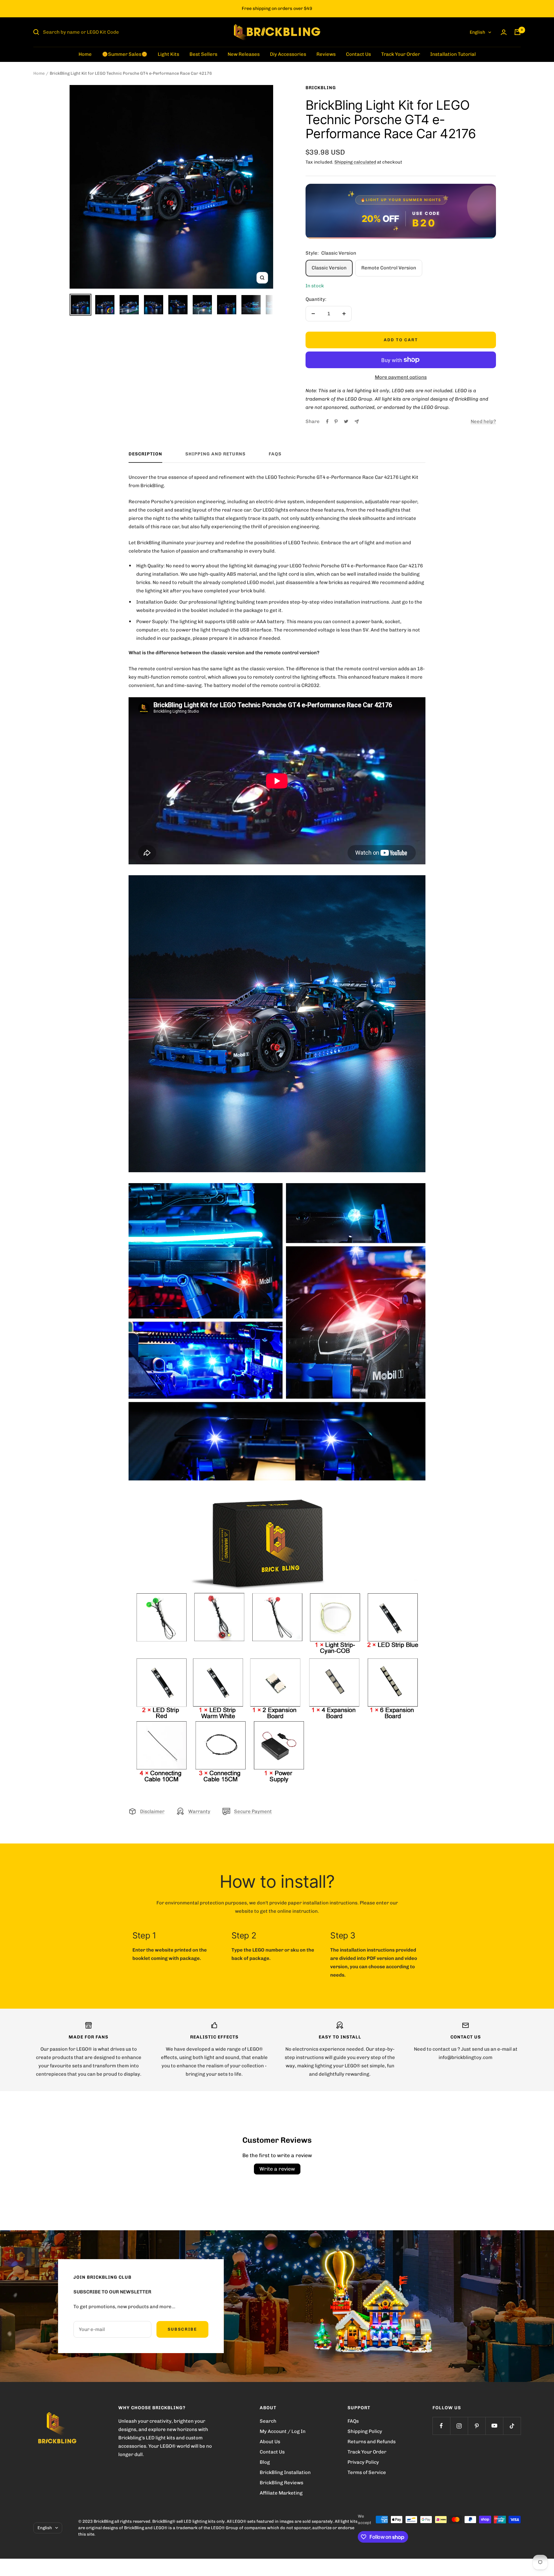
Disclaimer (152, 1811)
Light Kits (168, 54)
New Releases (244, 54)
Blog (265, 2462)
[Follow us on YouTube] (494, 2426)
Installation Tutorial (453, 54)
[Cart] (517, 32)
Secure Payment (253, 1811)
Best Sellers (203, 54)
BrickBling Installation (285, 2472)
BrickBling (321, 88)
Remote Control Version (389, 268)
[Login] (504, 32)
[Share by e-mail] (357, 422)
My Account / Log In (283, 2431)
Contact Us (358, 54)
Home (85, 54)
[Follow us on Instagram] (459, 2426)
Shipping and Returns (215, 454)
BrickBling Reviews (281, 2483)
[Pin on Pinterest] (336, 421)
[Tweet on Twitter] (346, 421)
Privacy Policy (363, 2462)
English (477, 32)
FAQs (275, 454)
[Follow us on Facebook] (441, 2426)
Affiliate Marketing (281, 2493)
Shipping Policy (365, 2431)
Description (145, 454)
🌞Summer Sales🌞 (125, 54)
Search (268, 2421)
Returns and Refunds (372, 2442)
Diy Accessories (288, 54)
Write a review (277, 2169)
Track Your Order (401, 54)
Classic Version (329, 268)
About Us (270, 2442)
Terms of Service (367, 2472)
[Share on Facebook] (327, 421)
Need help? (483, 421)
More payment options (401, 377)
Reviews (326, 54)
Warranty (199, 1811)
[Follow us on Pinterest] (477, 2426)
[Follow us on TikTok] (512, 2426)
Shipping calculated (355, 162)
